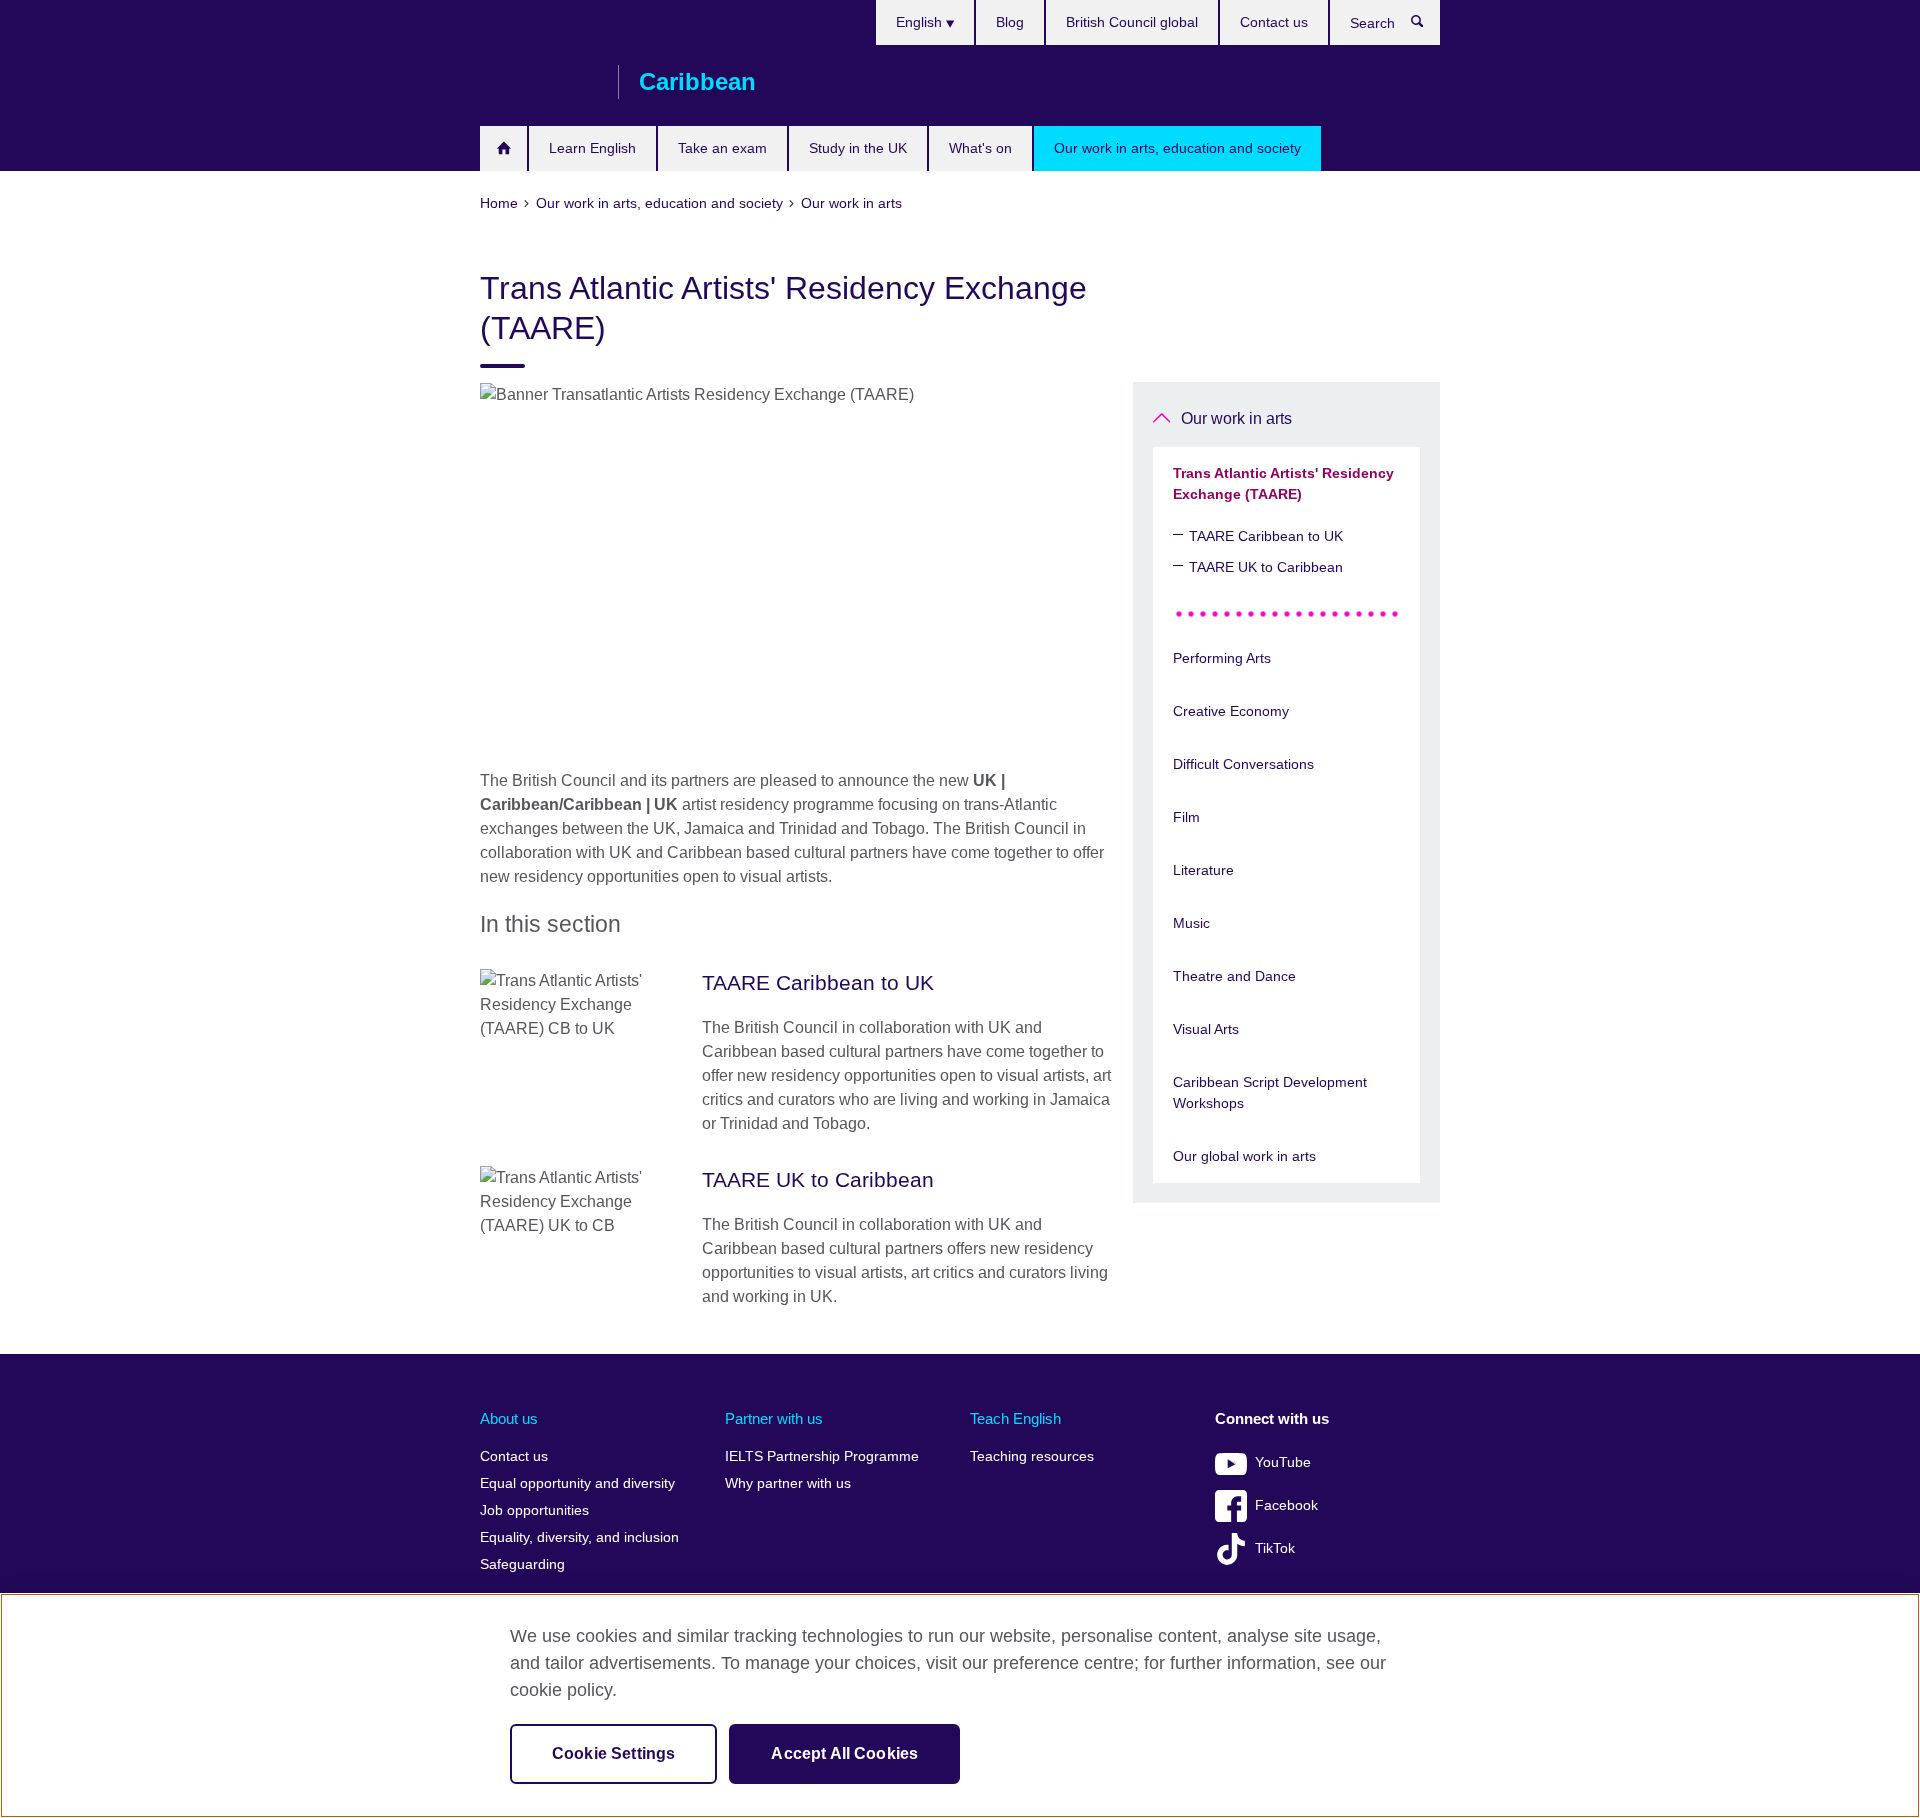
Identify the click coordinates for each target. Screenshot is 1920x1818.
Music (1191, 923)
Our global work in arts (1244, 1156)
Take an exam (722, 148)
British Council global (1132, 22)
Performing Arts (1222, 658)
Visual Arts (1206, 1029)
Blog (1010, 22)
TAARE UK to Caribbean (1266, 567)
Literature (1203, 870)
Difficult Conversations (1243, 764)
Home (503, 148)
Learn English (592, 148)
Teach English (1015, 1418)
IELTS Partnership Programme (822, 1456)
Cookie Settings (613, 1753)
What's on (980, 148)
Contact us (1274, 22)
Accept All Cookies (844, 1753)
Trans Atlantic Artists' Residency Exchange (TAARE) (1283, 483)
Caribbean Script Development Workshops (1270, 1092)
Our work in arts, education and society (1177, 148)
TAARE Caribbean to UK (1266, 536)
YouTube (1283, 1462)
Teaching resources (1032, 1456)
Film (1186, 817)
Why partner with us (788, 1483)
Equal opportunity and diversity (577, 1483)
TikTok (1275, 1548)
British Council (539, 82)
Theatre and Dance (1234, 976)
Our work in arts (1236, 418)
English (921, 22)
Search (1427, 26)
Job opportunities (534, 1510)
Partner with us (774, 1418)
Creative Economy (1231, 711)
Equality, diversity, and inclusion (579, 1537)
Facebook (1286, 1505)
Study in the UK (858, 148)
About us (509, 1418)
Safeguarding (522, 1564)
